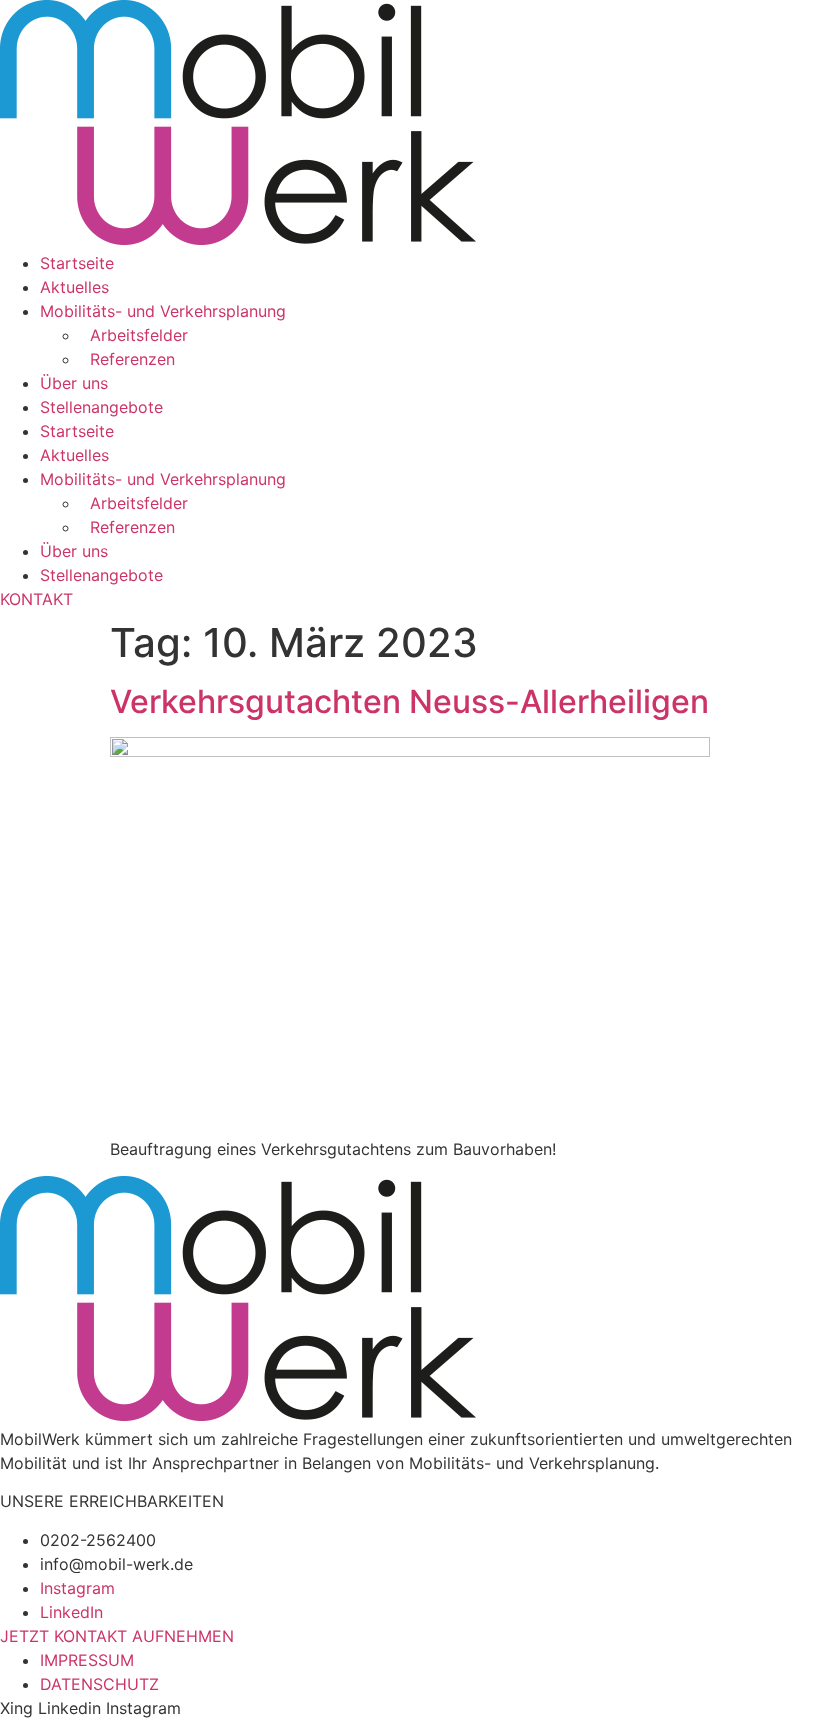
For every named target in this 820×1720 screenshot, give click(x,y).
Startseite (77, 263)
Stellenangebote (101, 407)
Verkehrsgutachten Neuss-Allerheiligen (409, 701)
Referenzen (127, 359)
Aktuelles (74, 287)
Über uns (74, 383)
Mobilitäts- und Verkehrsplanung (163, 311)
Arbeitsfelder (134, 335)
